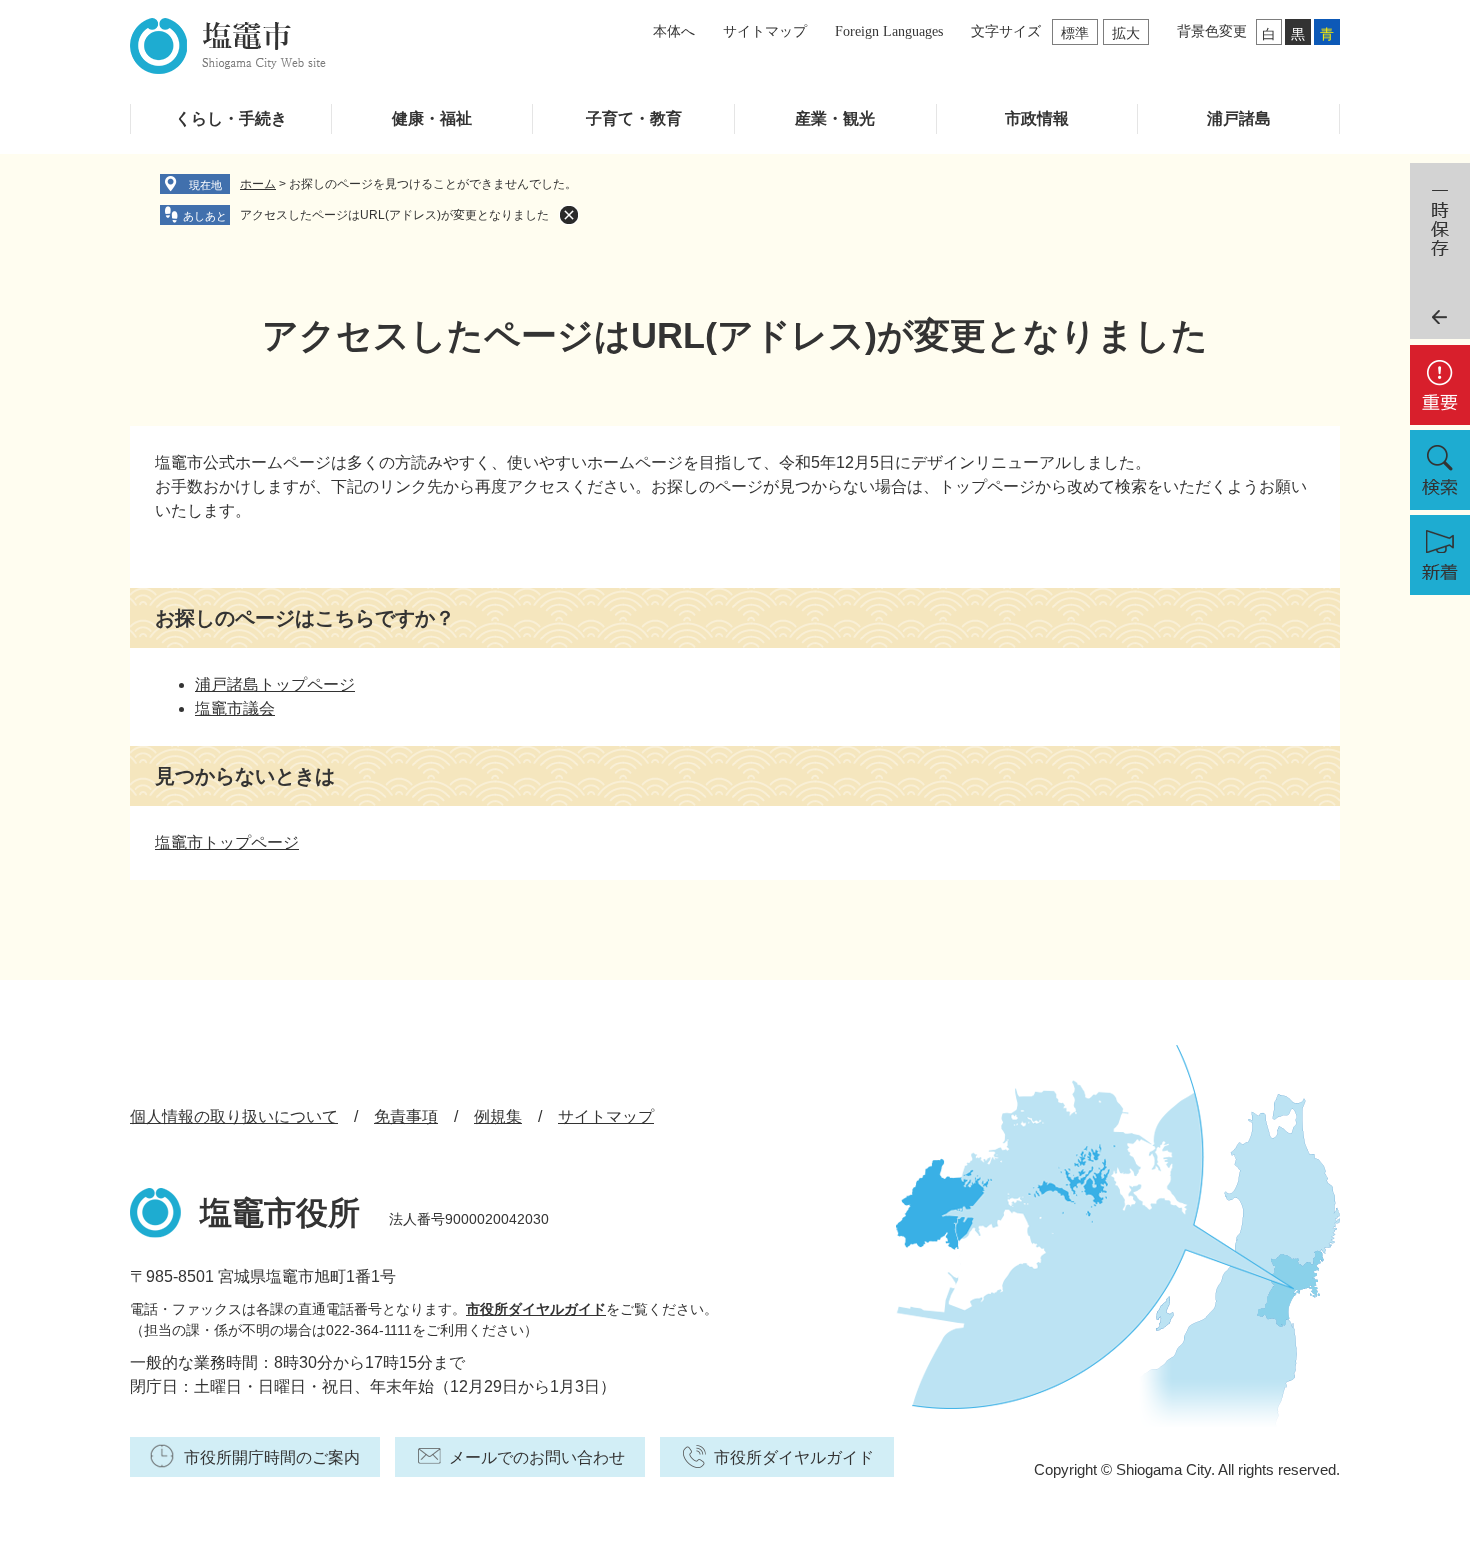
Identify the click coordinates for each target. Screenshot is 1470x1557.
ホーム (258, 184)
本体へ (674, 31)
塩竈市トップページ (227, 842)
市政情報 (1037, 118)
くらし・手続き (231, 118)
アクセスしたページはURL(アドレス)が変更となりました (394, 215)
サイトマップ (765, 31)
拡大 (1126, 33)
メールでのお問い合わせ (537, 1457)
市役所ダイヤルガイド (536, 1309)
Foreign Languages (889, 31)
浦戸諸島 (1239, 118)
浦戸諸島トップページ (275, 684)
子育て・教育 (634, 118)
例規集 (498, 1116)
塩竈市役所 (280, 1213)
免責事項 (406, 1116)
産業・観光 (835, 118)
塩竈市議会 (235, 708)
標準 (1075, 33)
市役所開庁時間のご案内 (272, 1457)
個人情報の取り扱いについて (234, 1116)
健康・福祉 (432, 118)
